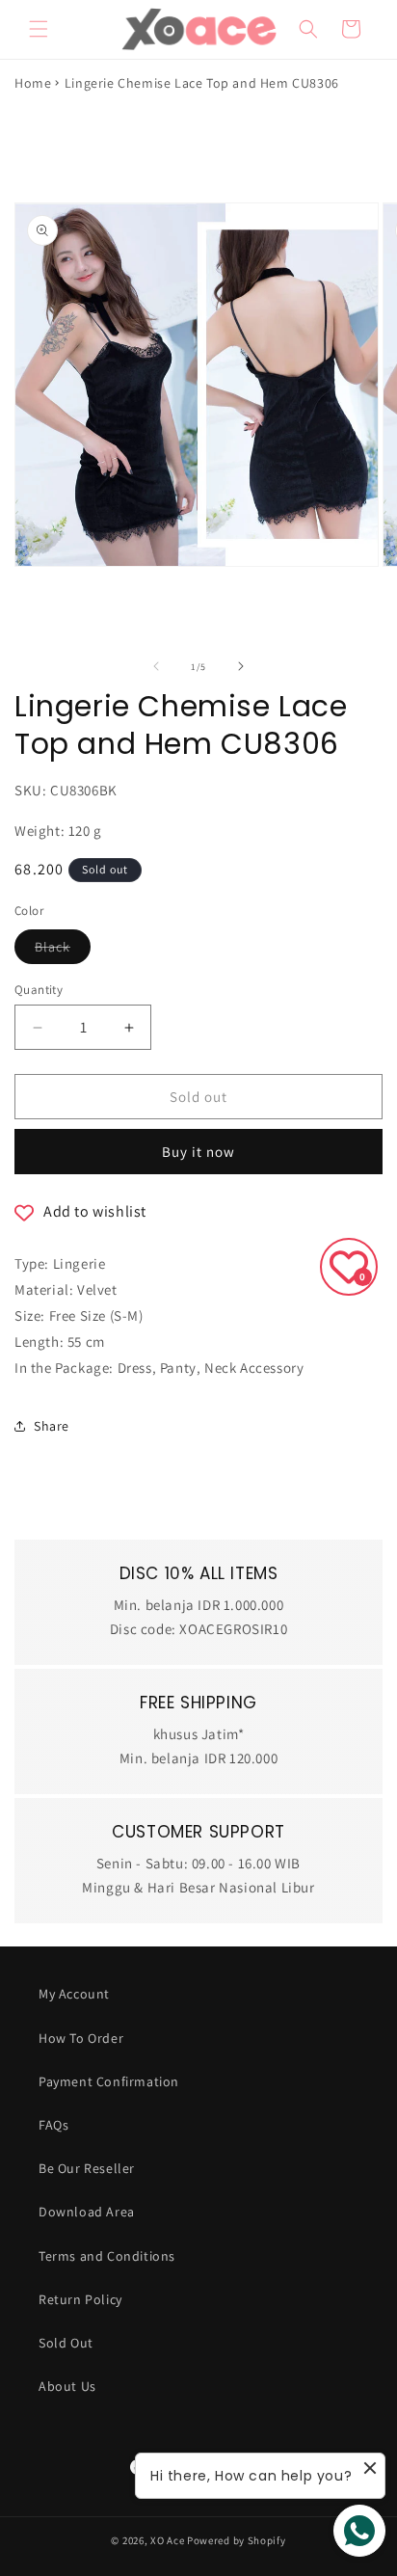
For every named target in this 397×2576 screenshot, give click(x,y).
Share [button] (52, 1426)
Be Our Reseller (87, 2168)
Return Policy (80, 2299)
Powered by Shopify (237, 2540)
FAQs (53, 2125)
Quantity (39, 990)
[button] (39, 29)
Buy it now (198, 1152)
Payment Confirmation (109, 2081)
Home (33, 83)
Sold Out (66, 2343)
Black (63, 951)
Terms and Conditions (107, 2256)
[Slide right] (241, 666)
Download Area (87, 2212)
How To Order (81, 2038)
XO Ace (167, 2540)
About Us (67, 2386)
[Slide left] (156, 666)
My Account (74, 1994)
